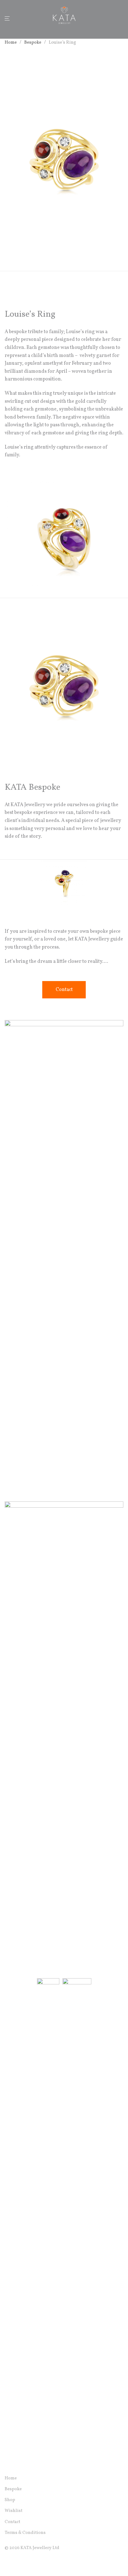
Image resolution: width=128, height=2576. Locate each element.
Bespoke (33, 43)
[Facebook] (7, 2562)
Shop (10, 2500)
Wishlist (14, 2511)
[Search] (112, 18)
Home (11, 43)
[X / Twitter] (27, 2562)
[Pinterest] (37, 2562)
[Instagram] (17, 2562)
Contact (12, 2522)
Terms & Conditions (25, 2533)
